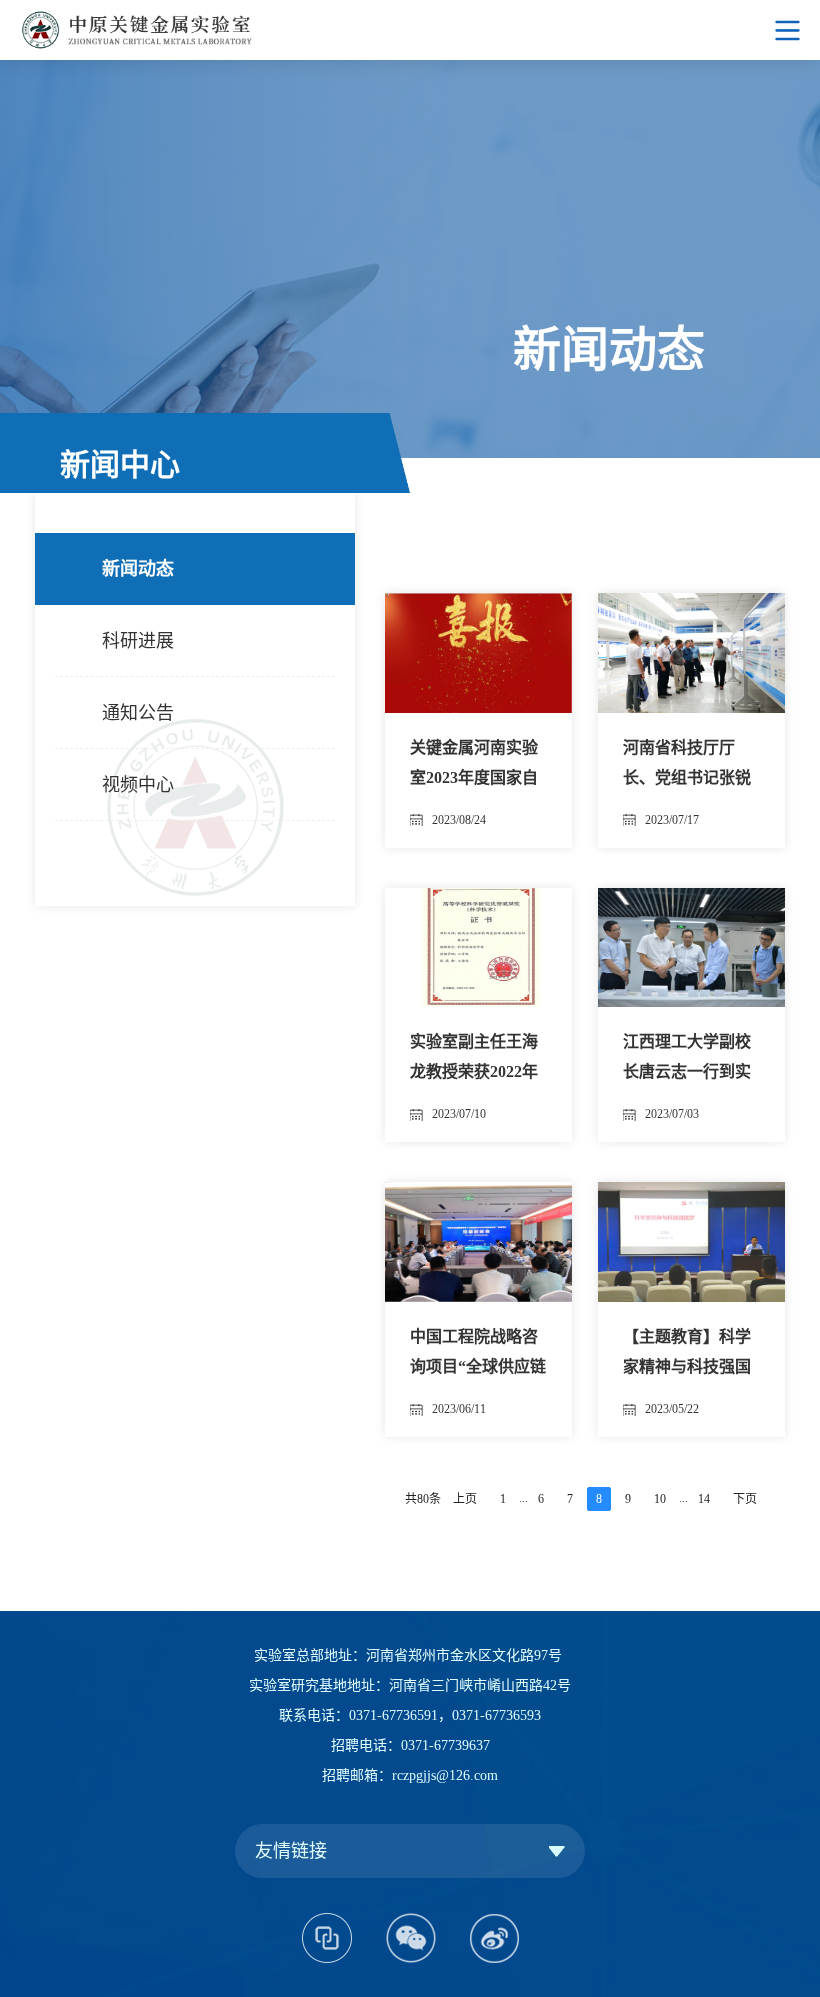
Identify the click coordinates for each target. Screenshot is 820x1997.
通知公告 (138, 713)
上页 (465, 1499)
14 (704, 1499)
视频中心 (138, 785)
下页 (745, 1499)
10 (660, 1499)
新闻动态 (138, 569)
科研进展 (138, 641)
